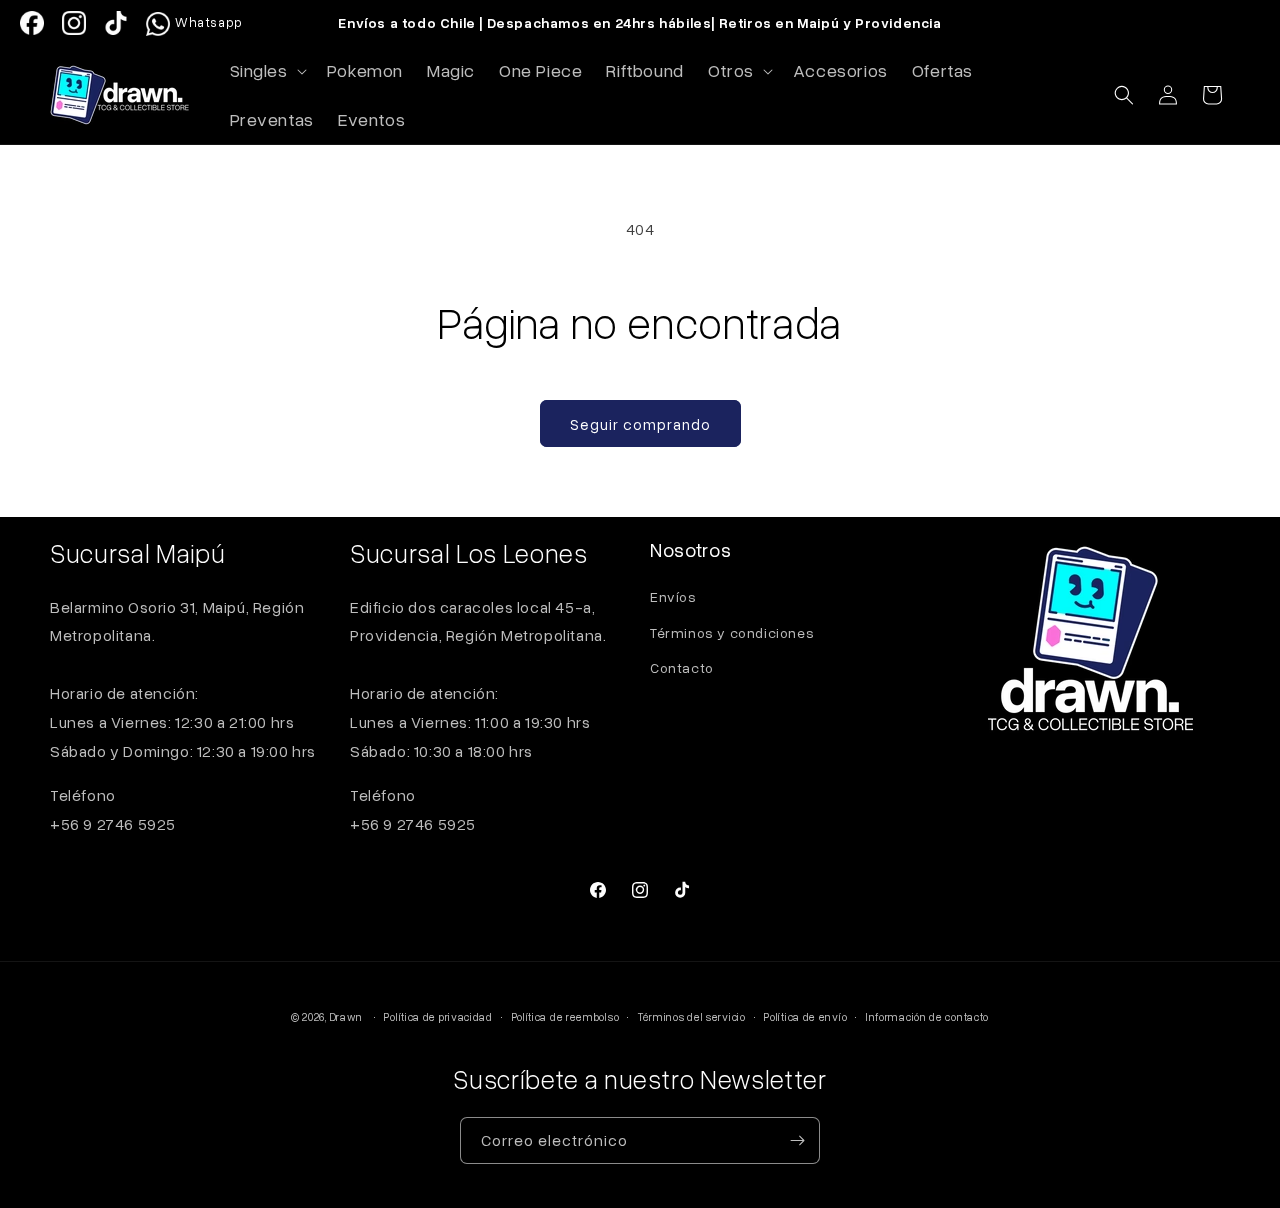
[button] (266, 70)
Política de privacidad (438, 1016)
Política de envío (805, 1016)
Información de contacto (927, 1016)
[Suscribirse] (797, 1140)
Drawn (347, 1016)
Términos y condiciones (732, 632)
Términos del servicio (692, 1016)
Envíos (673, 596)
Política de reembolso (566, 1016)
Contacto (682, 667)
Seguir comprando (640, 424)
